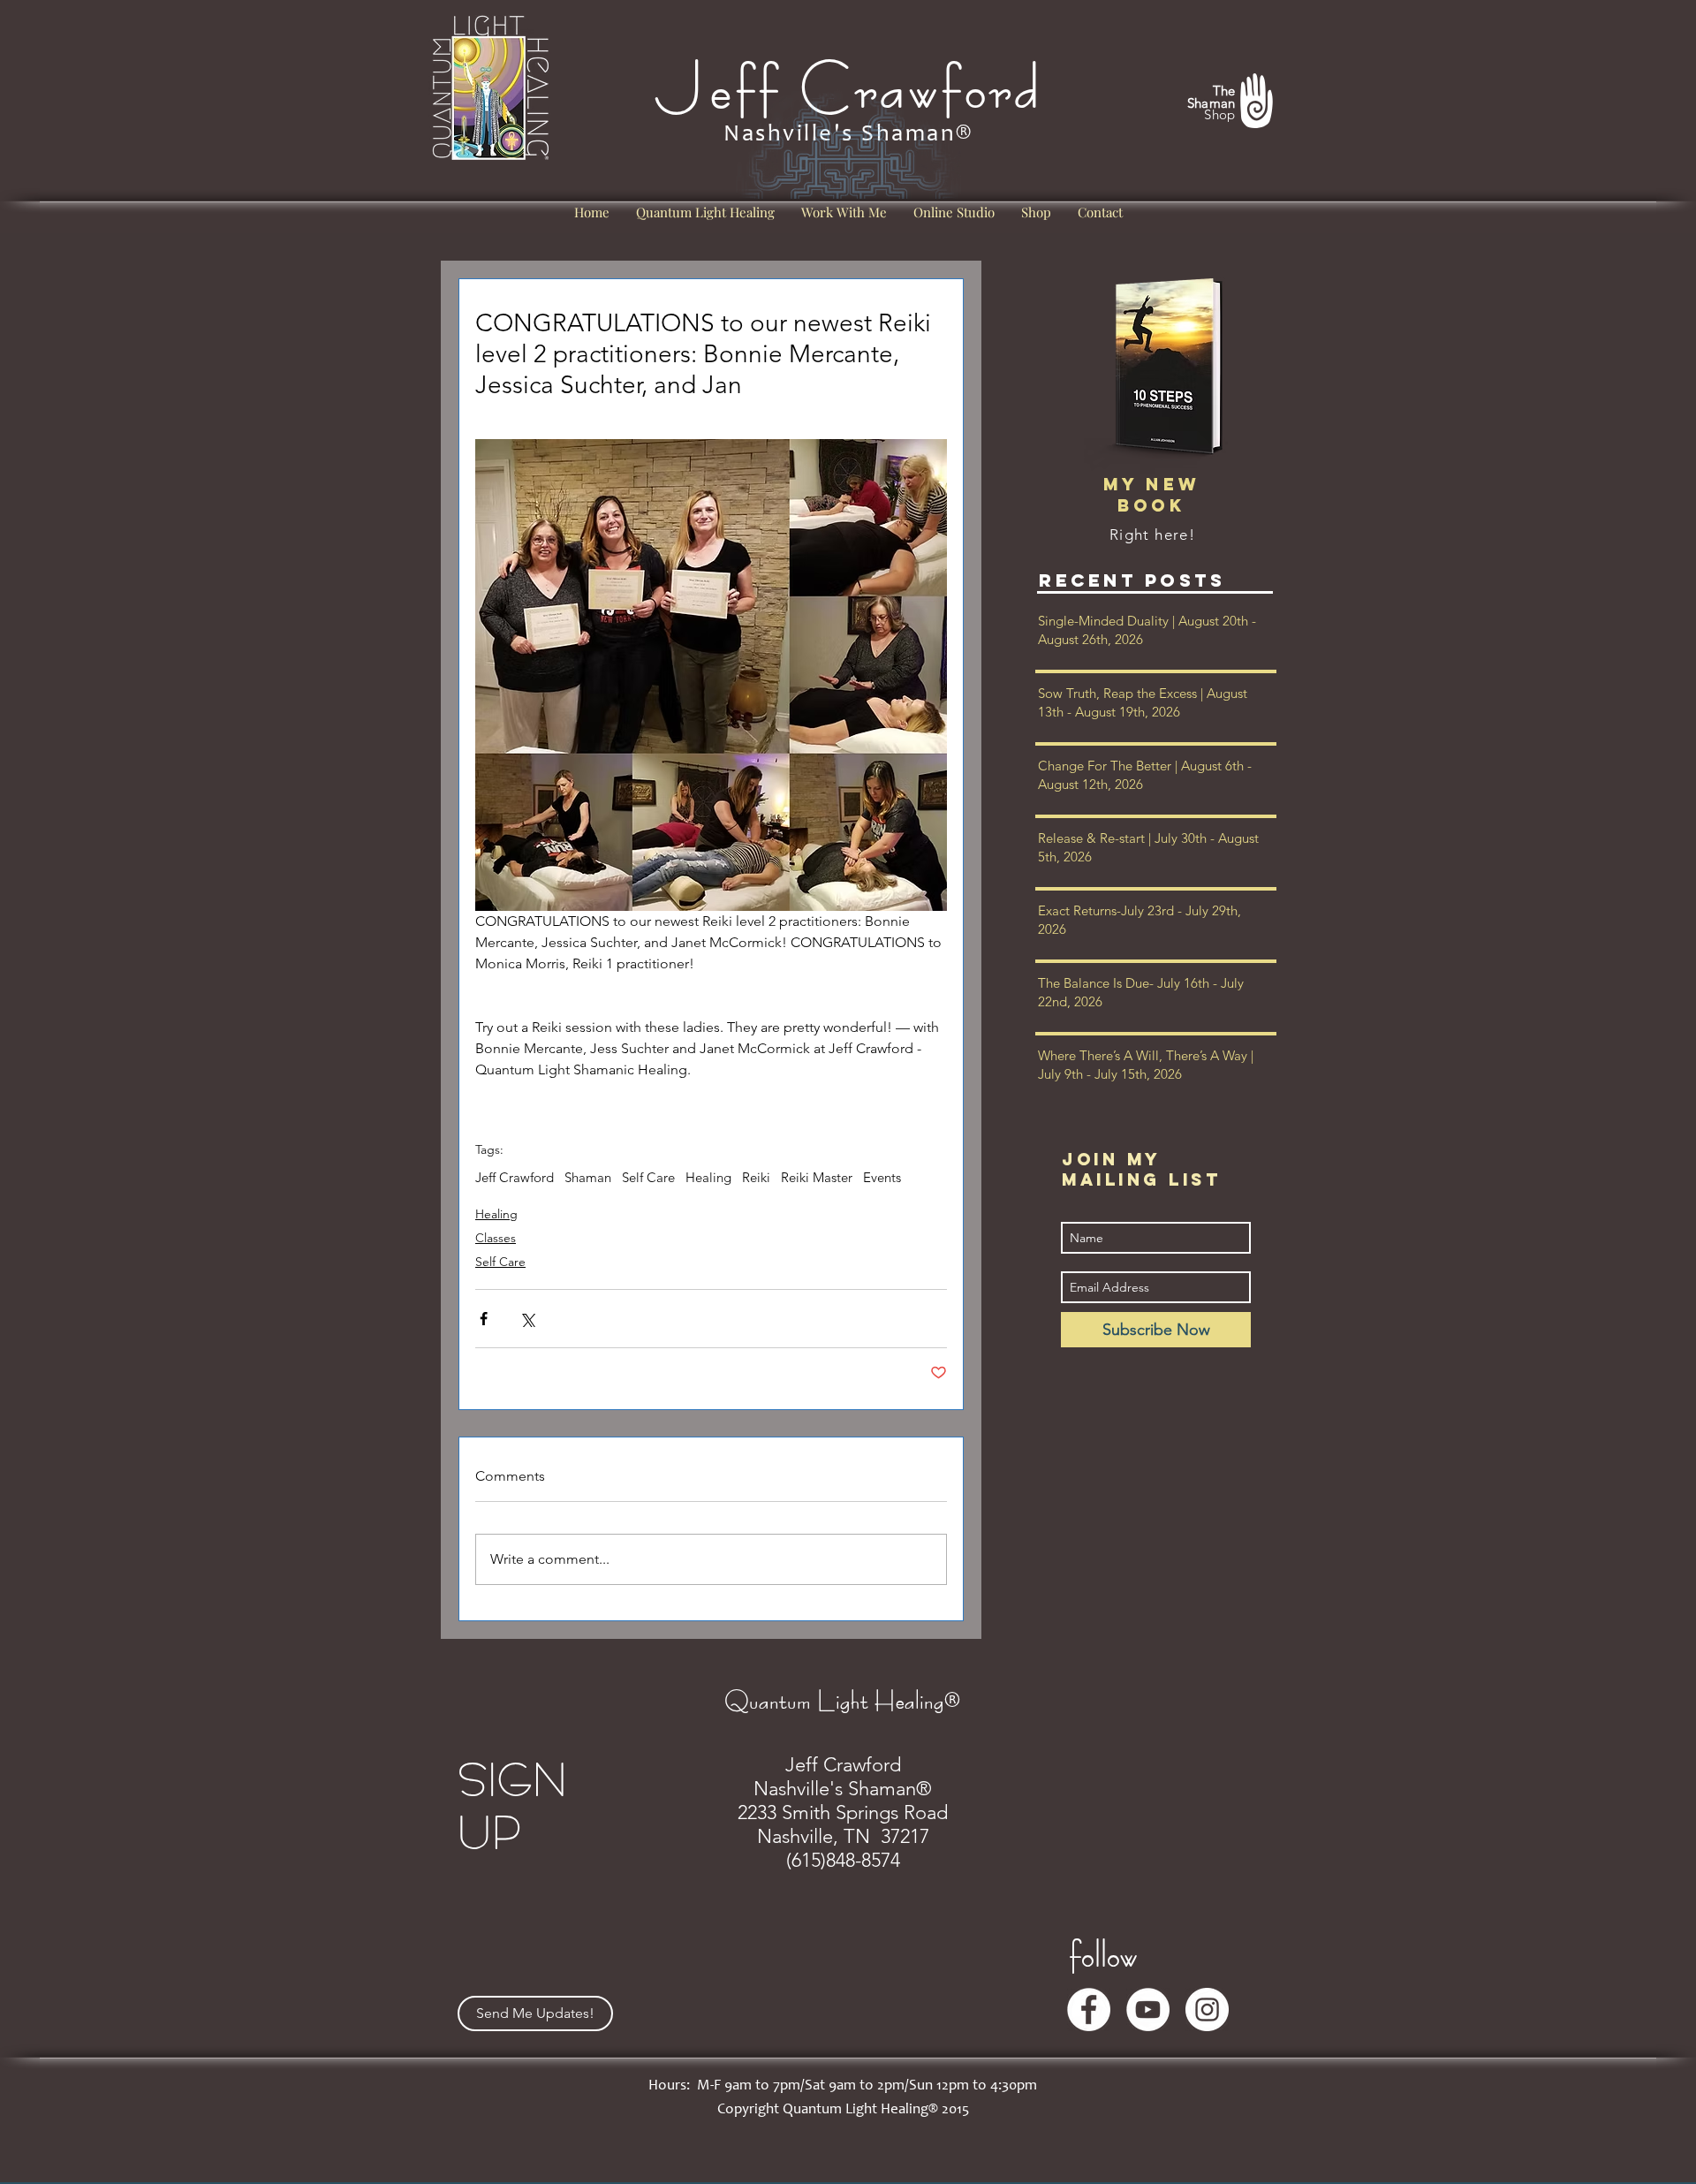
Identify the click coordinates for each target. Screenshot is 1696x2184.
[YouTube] (1148, 2010)
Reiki (756, 1178)
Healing (708, 1178)
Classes (496, 1238)
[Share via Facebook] (484, 1319)
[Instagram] (1207, 2010)
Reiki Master (817, 1178)
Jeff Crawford (515, 1178)
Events (882, 1178)
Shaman (588, 1178)
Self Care (648, 1178)
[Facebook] (1089, 2010)
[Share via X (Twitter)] (527, 1319)
